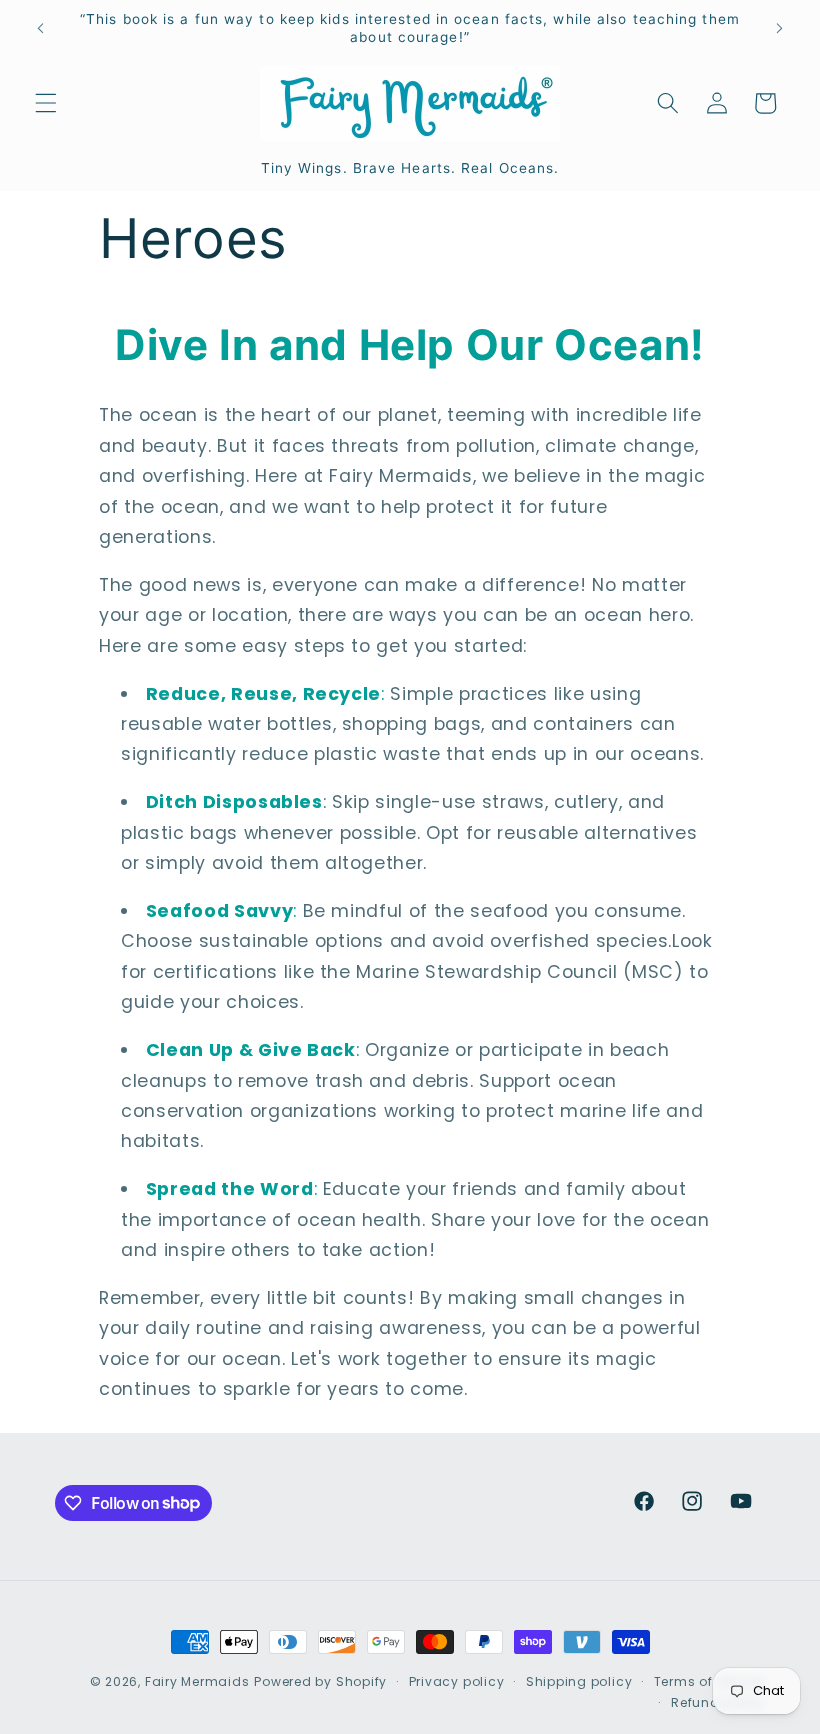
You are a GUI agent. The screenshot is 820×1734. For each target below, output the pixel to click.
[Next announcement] (779, 29)
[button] (46, 103)
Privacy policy (457, 1681)
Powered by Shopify (320, 1681)
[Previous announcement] (41, 29)
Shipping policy (579, 1681)
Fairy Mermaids (197, 1681)
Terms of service (709, 1681)
